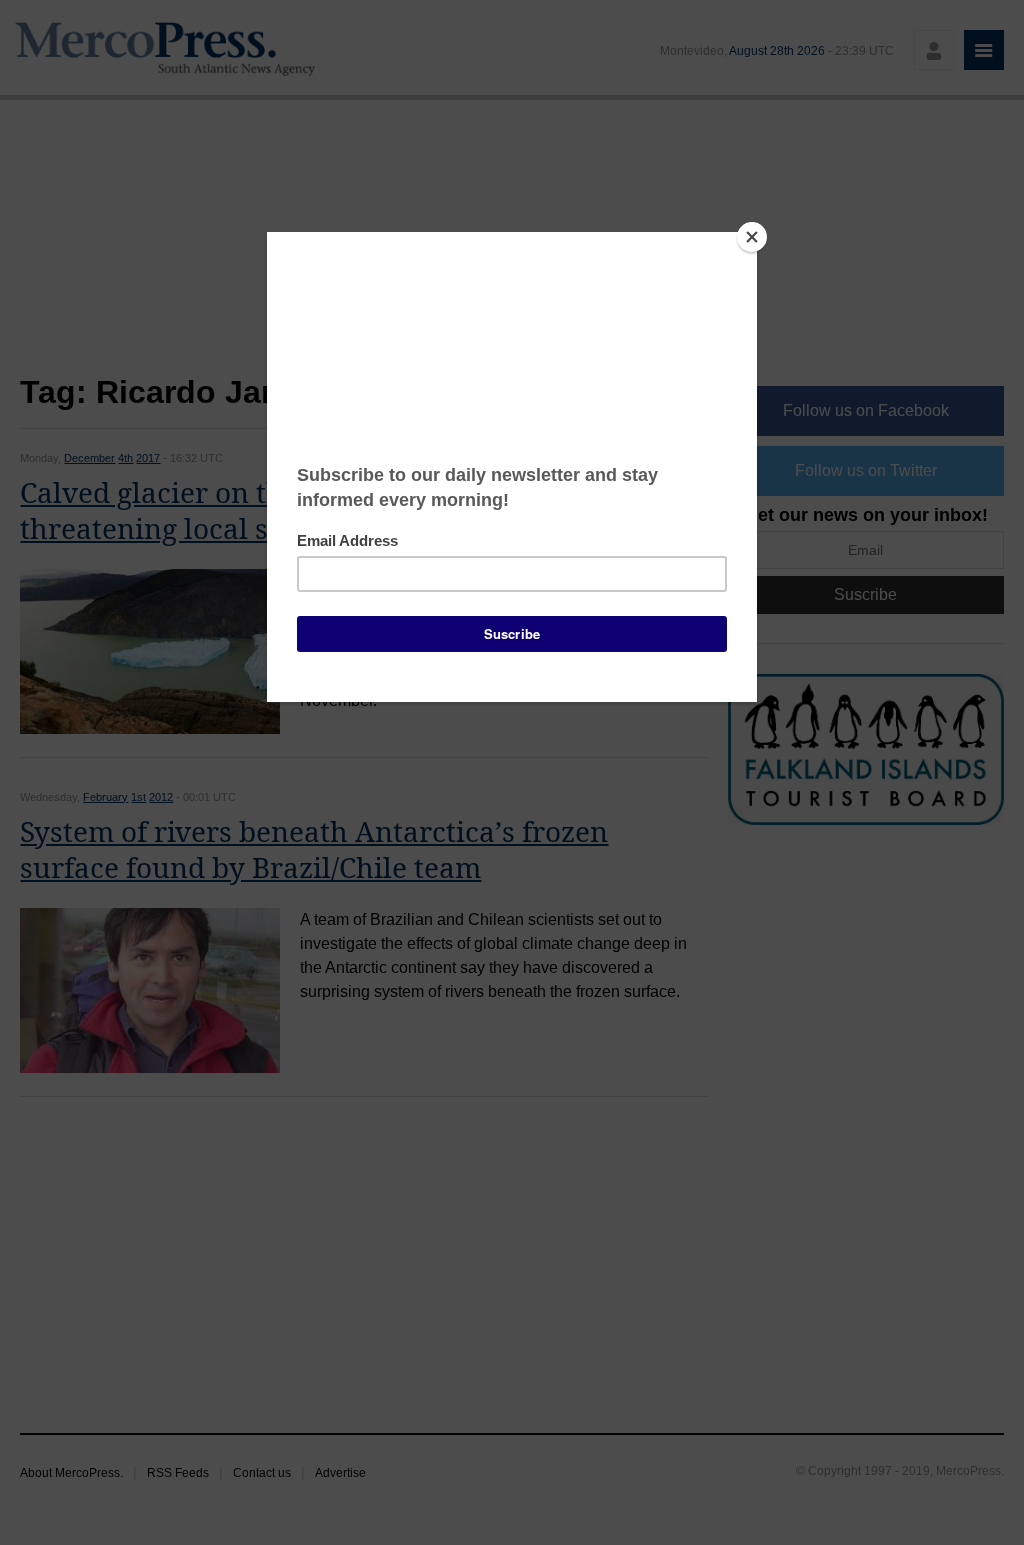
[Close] (752, 237)
